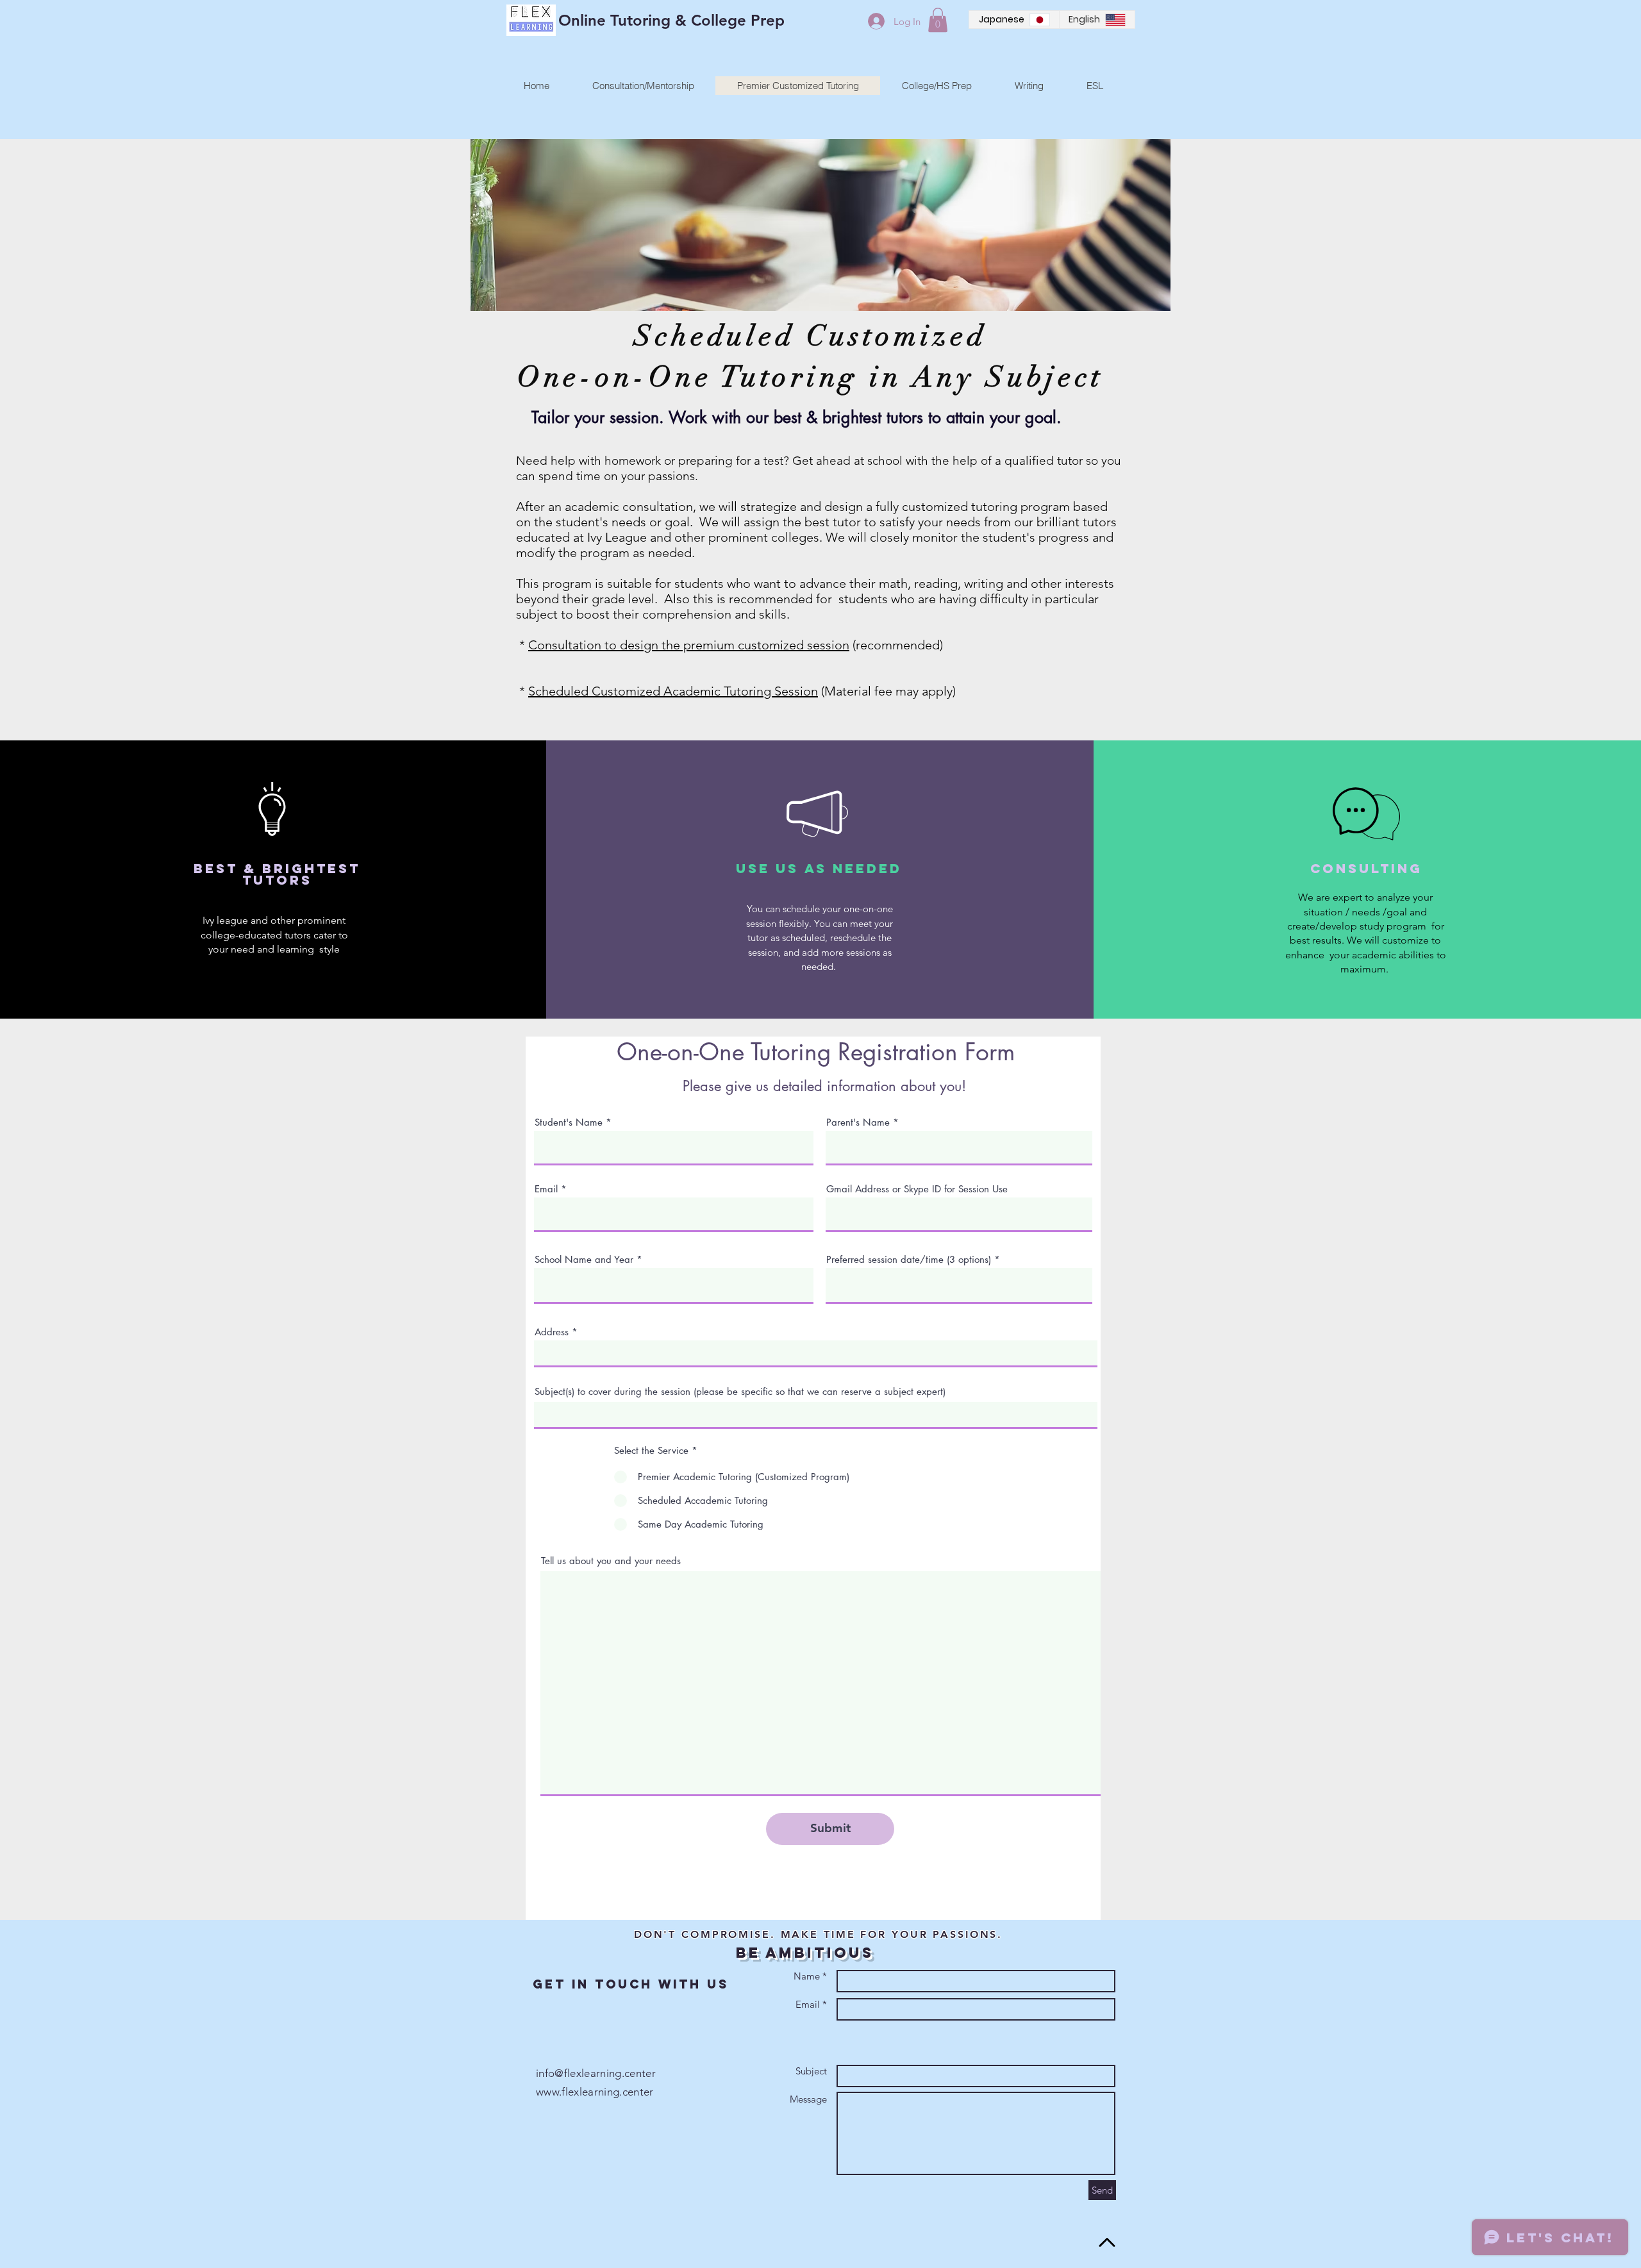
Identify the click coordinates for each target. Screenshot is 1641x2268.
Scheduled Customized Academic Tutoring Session (673, 691)
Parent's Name (858, 1122)
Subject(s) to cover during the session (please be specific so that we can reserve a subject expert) (740, 1391)
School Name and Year (586, 1259)
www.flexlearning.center (595, 2092)
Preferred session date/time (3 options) (909, 1259)
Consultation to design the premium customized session (689, 645)
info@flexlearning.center (596, 2073)
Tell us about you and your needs (611, 1561)
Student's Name (569, 1122)
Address (552, 1332)
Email (546, 1189)
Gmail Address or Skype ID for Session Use (917, 1189)
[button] (938, 20)
